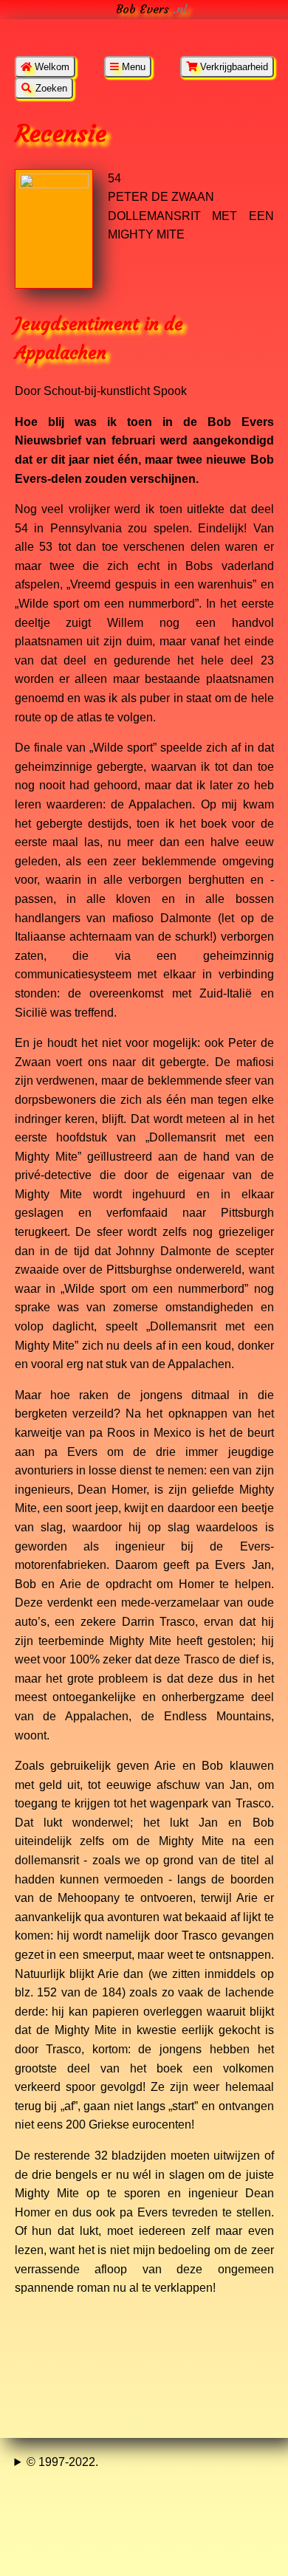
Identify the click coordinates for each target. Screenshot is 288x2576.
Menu (132, 67)
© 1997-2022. (62, 2462)
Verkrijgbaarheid (233, 67)
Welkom (51, 67)
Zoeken (50, 88)
